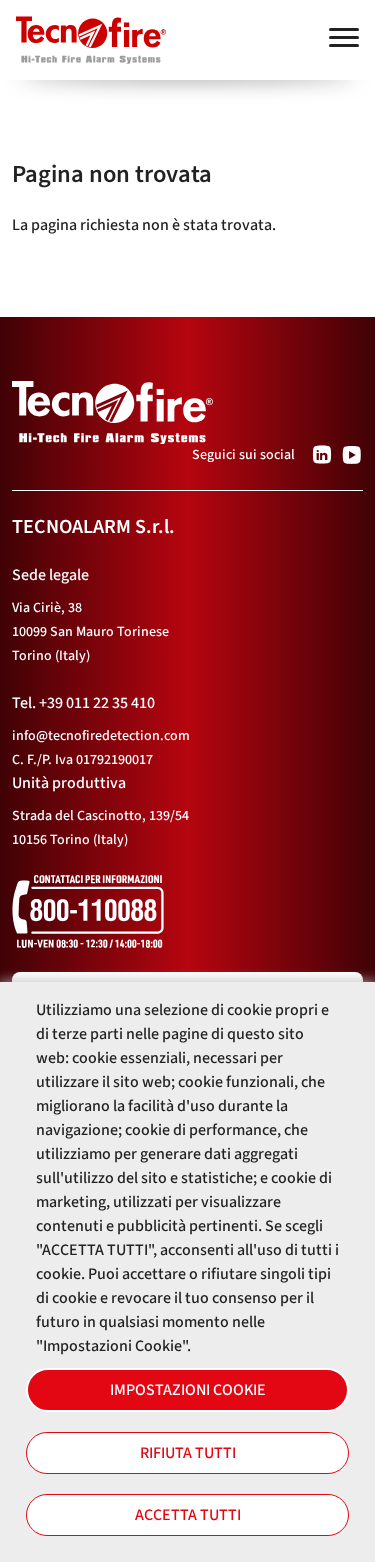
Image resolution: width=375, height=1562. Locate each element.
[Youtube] (352, 455)
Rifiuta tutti (188, 1453)
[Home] (83, 31)
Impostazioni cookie (188, 1390)
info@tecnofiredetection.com (101, 736)
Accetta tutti (188, 1515)
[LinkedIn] (322, 455)
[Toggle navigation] (344, 37)
